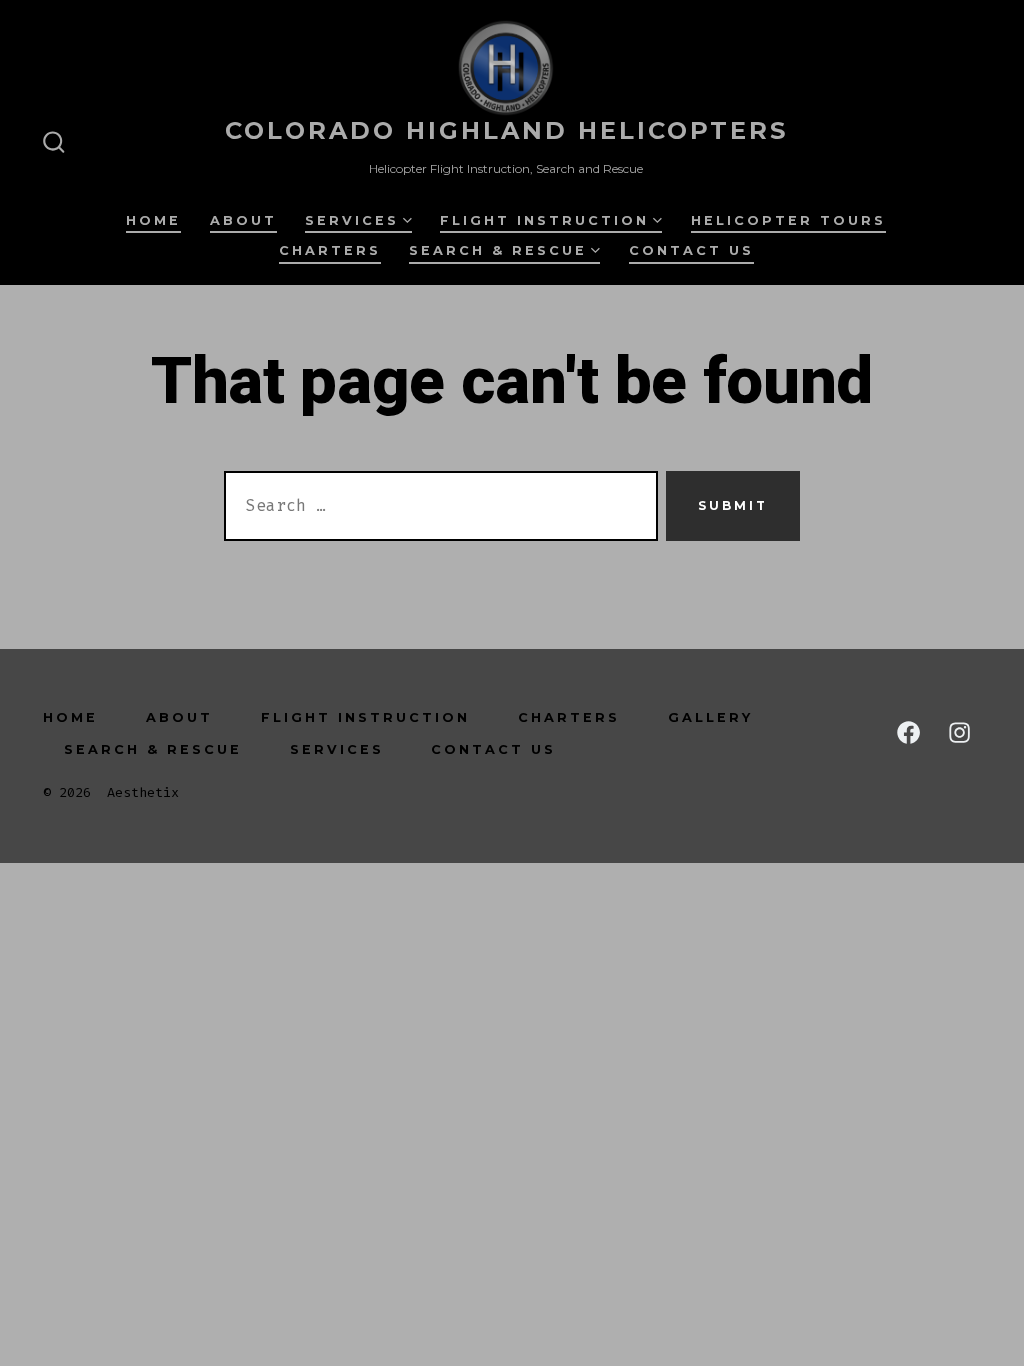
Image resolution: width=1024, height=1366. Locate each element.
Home (153, 220)
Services (352, 220)
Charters (330, 250)
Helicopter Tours (788, 220)
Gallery (710, 717)
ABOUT (243, 220)
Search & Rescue (498, 250)
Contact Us (691, 250)
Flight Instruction (544, 220)
